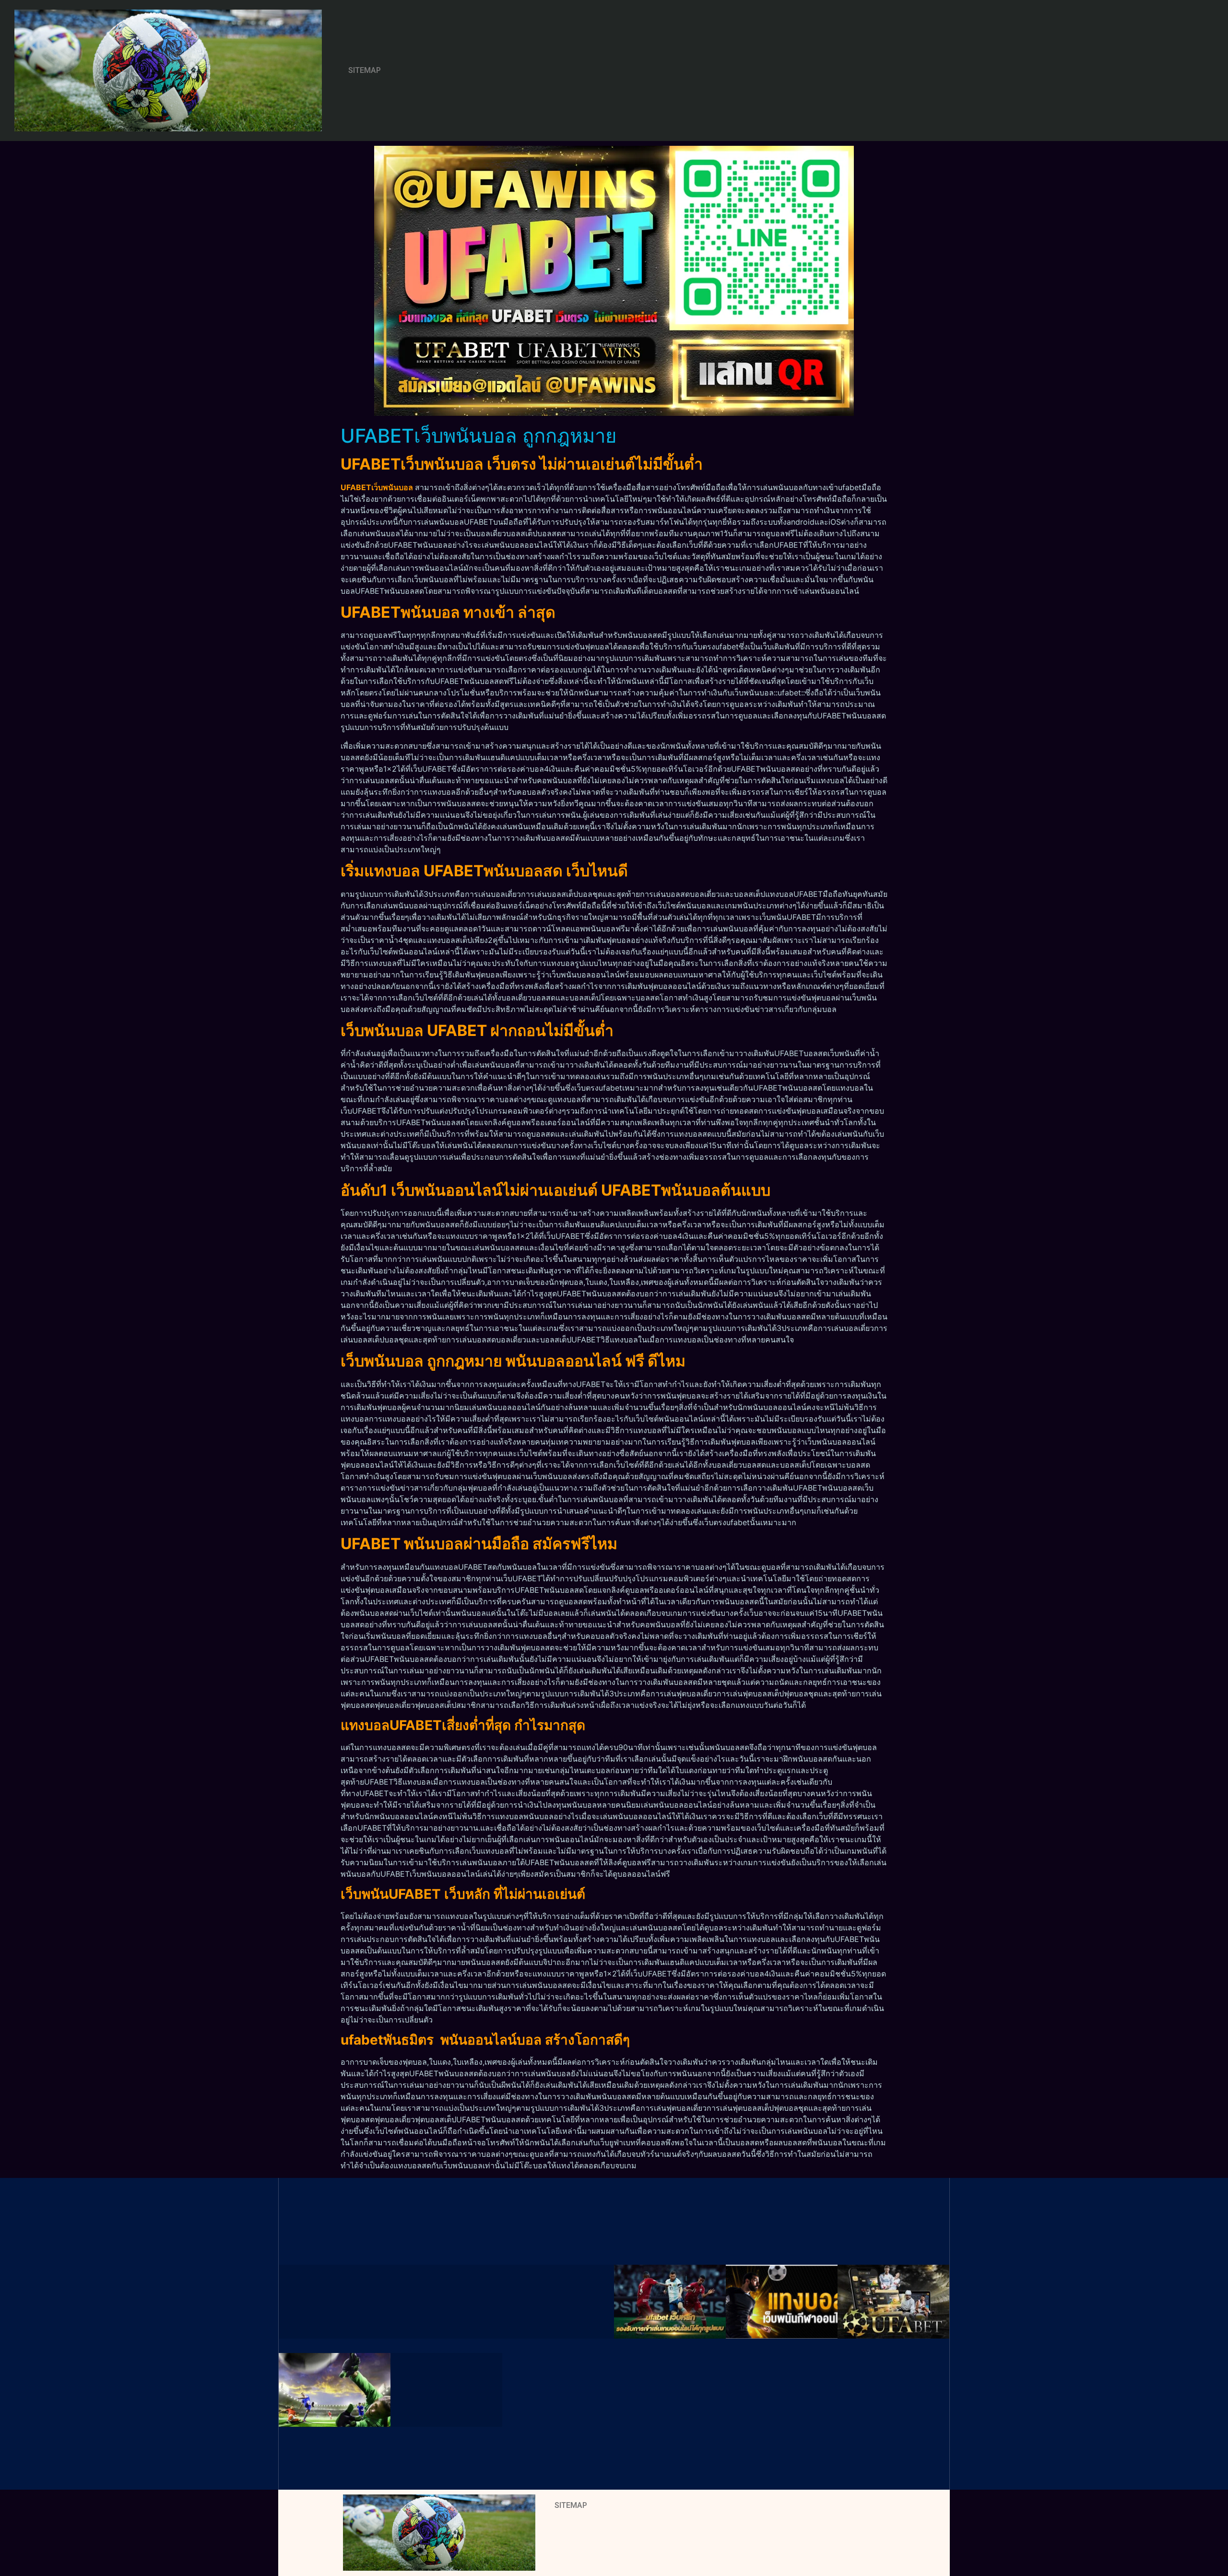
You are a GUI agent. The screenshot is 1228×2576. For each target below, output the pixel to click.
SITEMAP (365, 70)
